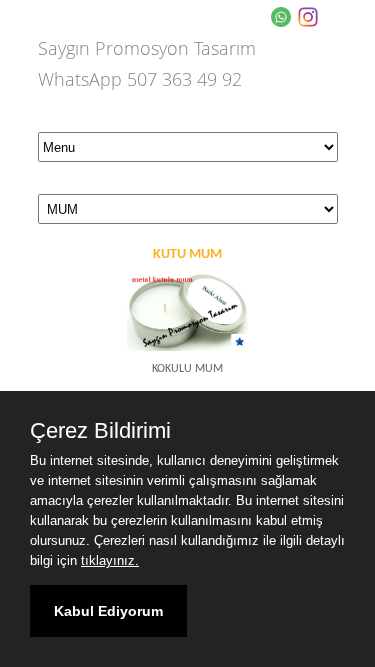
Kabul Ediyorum (108, 611)
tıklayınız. (110, 560)
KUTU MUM (187, 254)
